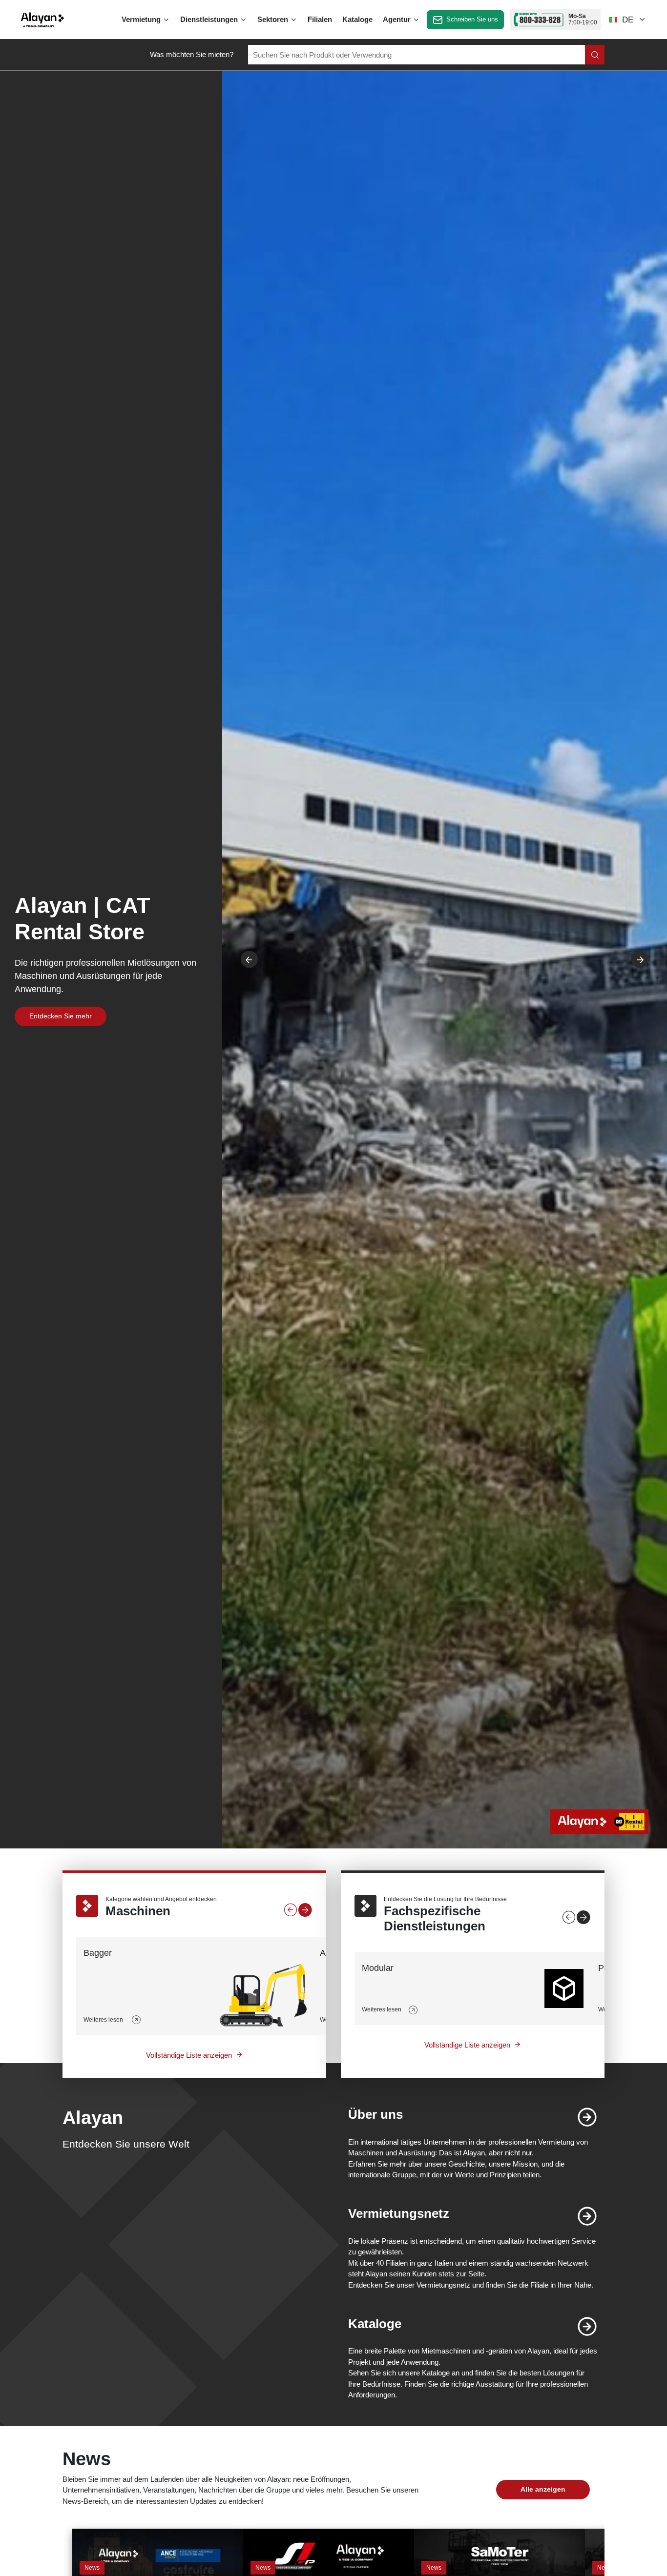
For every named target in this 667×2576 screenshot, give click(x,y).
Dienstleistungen (210, 19)
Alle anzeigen (543, 2489)
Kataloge (357, 19)
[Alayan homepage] (42, 20)
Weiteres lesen (104, 2020)
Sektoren (274, 19)
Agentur (398, 19)
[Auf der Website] (595, 55)
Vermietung (142, 19)
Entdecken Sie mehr (61, 1016)
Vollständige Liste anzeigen (189, 2055)
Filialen (320, 19)
